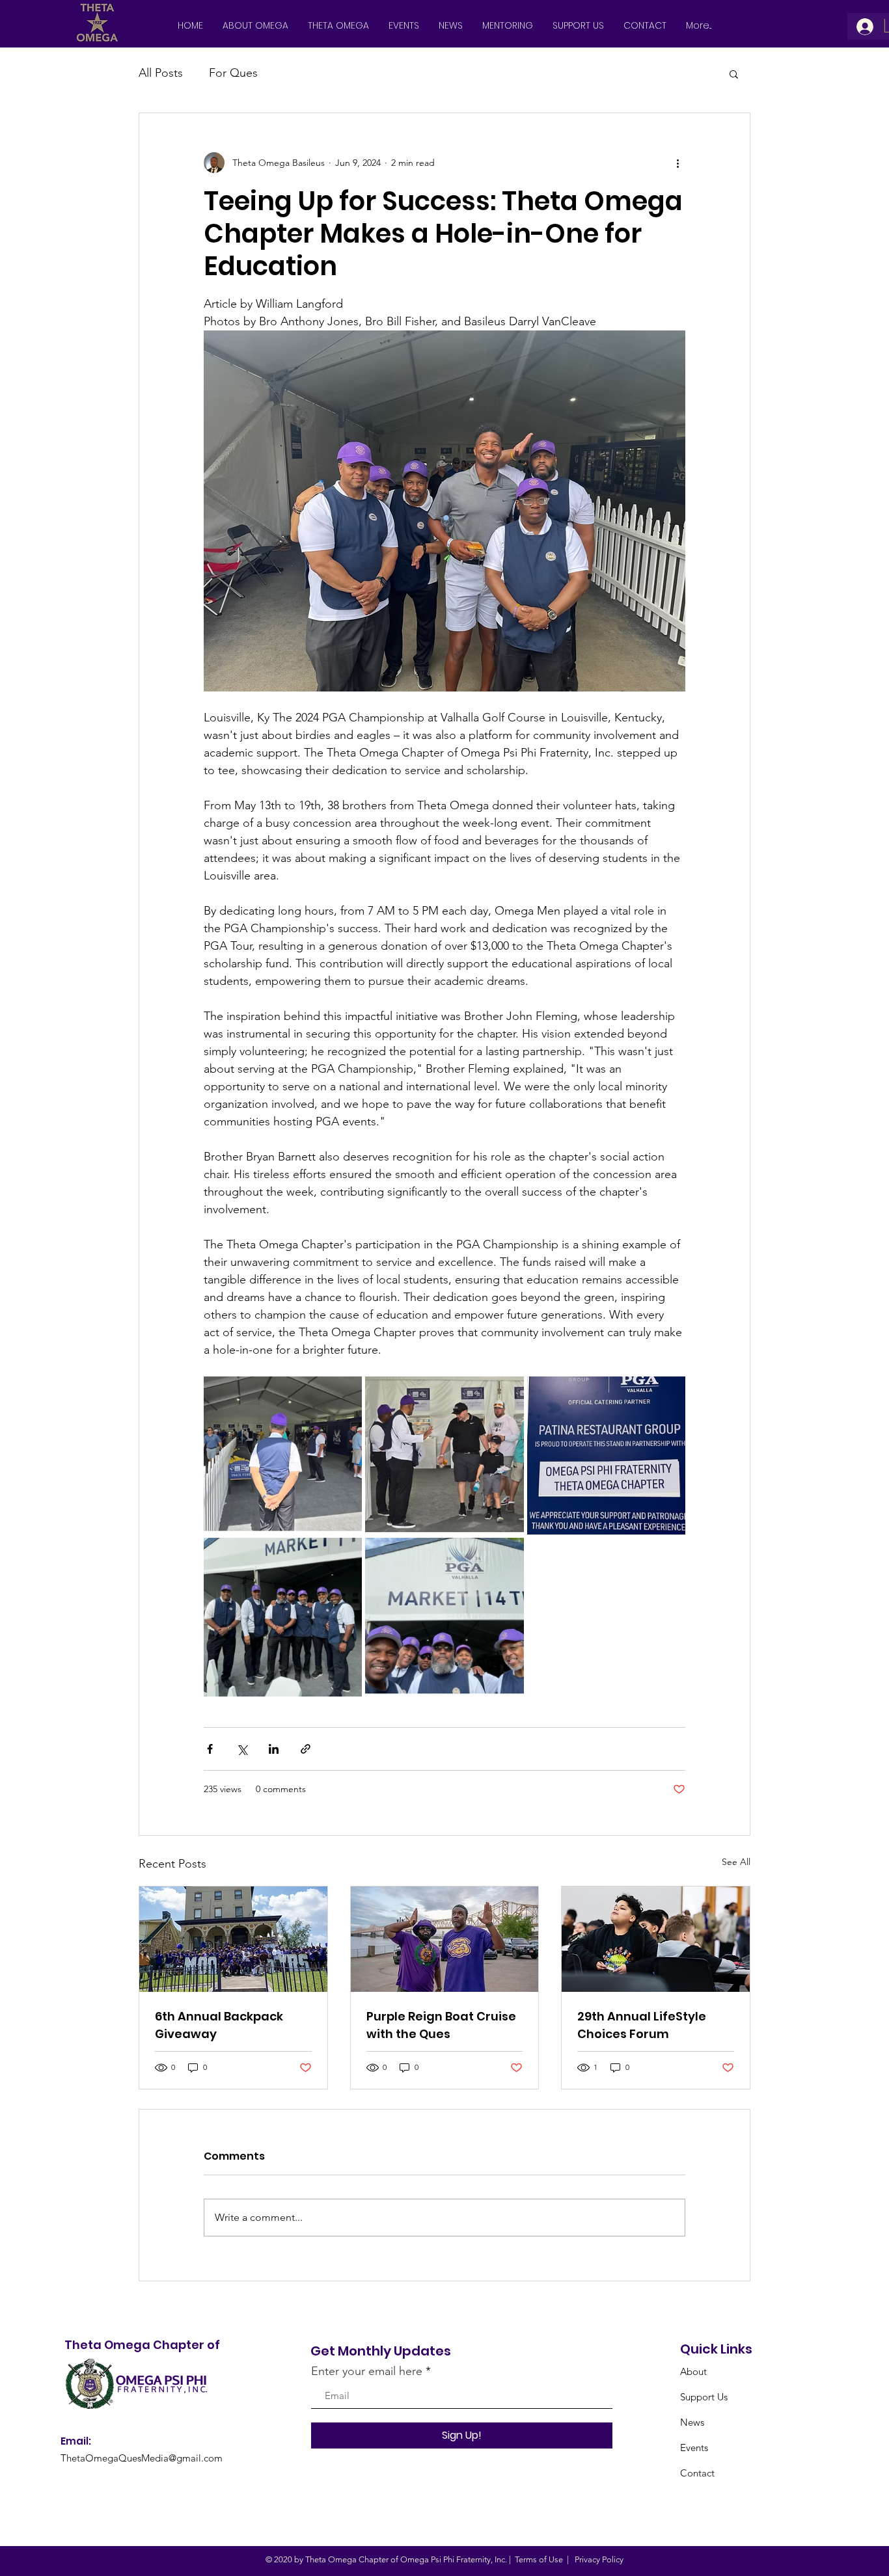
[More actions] (677, 163)
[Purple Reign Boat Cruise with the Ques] (445, 1939)
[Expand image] (283, 1456)
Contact (697, 2473)
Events (694, 2448)
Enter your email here (367, 2371)
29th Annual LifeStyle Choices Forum (642, 2025)
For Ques (233, 73)
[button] (734, 74)
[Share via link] (306, 1749)
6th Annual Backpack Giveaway (219, 2025)
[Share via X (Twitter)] (242, 1749)
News (692, 2422)
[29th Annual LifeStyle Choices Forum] (656, 1939)
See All (736, 1862)
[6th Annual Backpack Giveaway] (233, 1939)
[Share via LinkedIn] (274, 1749)
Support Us (704, 2397)
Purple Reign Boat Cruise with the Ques (441, 2025)
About (693, 2371)
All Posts (161, 73)
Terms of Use (539, 2559)
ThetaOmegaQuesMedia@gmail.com (142, 2458)
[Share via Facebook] (210, 1749)
